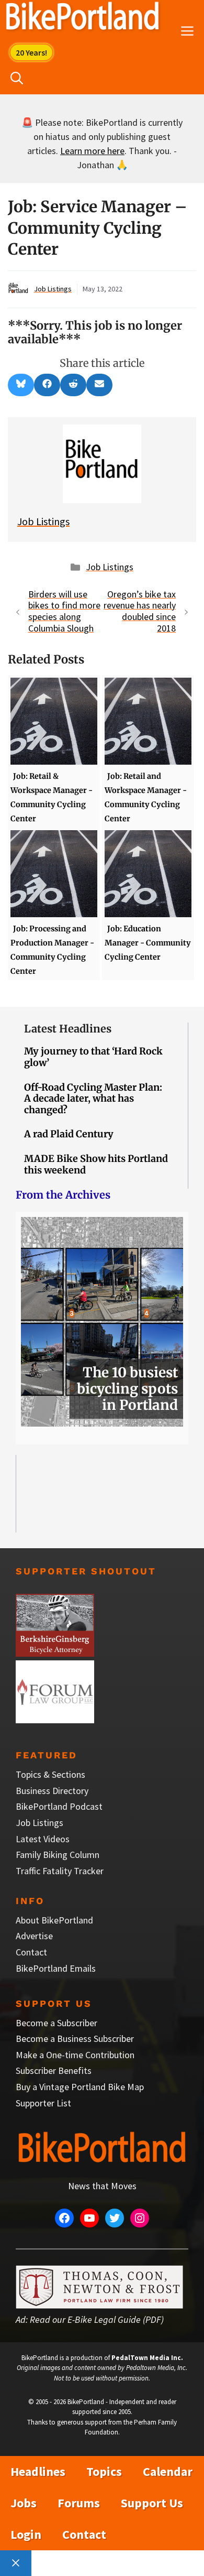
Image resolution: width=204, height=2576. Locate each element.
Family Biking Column (58, 1855)
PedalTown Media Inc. (147, 2358)
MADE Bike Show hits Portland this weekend (96, 1164)
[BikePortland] (82, 18)
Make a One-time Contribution (75, 2055)
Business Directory (52, 1791)
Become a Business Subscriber (75, 2039)
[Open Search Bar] (17, 79)
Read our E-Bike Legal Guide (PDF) (97, 2319)
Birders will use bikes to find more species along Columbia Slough (64, 611)
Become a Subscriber (56, 2023)
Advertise (34, 1936)
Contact (31, 1952)
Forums (79, 2503)
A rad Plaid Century (69, 1134)
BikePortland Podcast (59, 1806)
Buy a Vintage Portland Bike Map (80, 2087)
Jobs (24, 2503)
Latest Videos (43, 1839)
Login (26, 2534)
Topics (104, 2471)
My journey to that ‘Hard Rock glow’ (93, 1057)
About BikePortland (54, 1920)
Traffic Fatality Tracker (60, 1871)
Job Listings (53, 289)
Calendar (168, 2471)
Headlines (38, 2471)
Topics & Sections (50, 1774)
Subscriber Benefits (54, 2070)
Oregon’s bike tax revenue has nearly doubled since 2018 (140, 611)
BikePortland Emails (56, 1968)
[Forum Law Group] (55, 1720)
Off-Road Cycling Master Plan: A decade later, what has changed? (93, 1099)
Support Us (152, 2503)
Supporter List (43, 2103)
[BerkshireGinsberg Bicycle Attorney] (55, 1653)
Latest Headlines (68, 1029)
